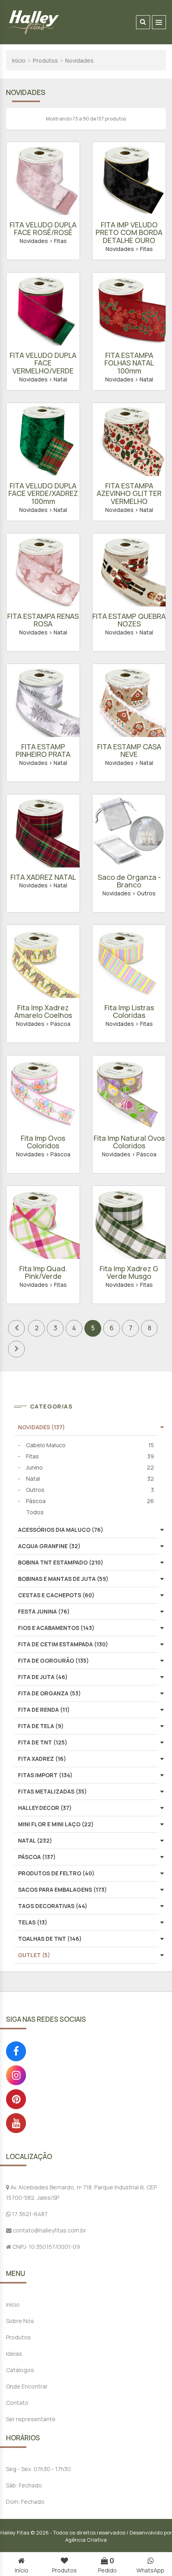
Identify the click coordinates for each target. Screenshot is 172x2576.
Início (19, 60)
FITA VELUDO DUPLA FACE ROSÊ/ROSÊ (43, 229)
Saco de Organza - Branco (129, 881)
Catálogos (20, 2370)
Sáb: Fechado (24, 2485)
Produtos (45, 60)
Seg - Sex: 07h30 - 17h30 (38, 2469)
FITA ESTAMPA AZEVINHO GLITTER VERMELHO (129, 494)
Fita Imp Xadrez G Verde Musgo (129, 1272)
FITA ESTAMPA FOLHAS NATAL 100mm (129, 363)
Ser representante (31, 2419)
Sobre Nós (20, 2321)
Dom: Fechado (25, 2502)
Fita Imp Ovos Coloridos (43, 1142)
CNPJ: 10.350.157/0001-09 (46, 2247)
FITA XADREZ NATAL (43, 877)
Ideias (14, 2354)
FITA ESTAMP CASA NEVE (129, 751)
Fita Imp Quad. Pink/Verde (43, 1272)
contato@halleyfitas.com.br (49, 2230)
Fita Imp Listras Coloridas (129, 1011)
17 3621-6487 (29, 2214)
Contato (17, 2403)
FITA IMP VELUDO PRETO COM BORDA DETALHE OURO (129, 233)
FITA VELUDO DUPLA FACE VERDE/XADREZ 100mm (43, 494)
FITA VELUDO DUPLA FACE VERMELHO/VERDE (43, 363)
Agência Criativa (86, 2540)
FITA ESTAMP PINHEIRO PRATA (43, 751)
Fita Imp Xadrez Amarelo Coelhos (43, 1011)
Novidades (79, 60)
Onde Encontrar (27, 2386)
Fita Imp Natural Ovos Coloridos (129, 1142)
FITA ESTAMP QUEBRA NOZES (129, 620)
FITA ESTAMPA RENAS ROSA (43, 620)
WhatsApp (150, 2570)
